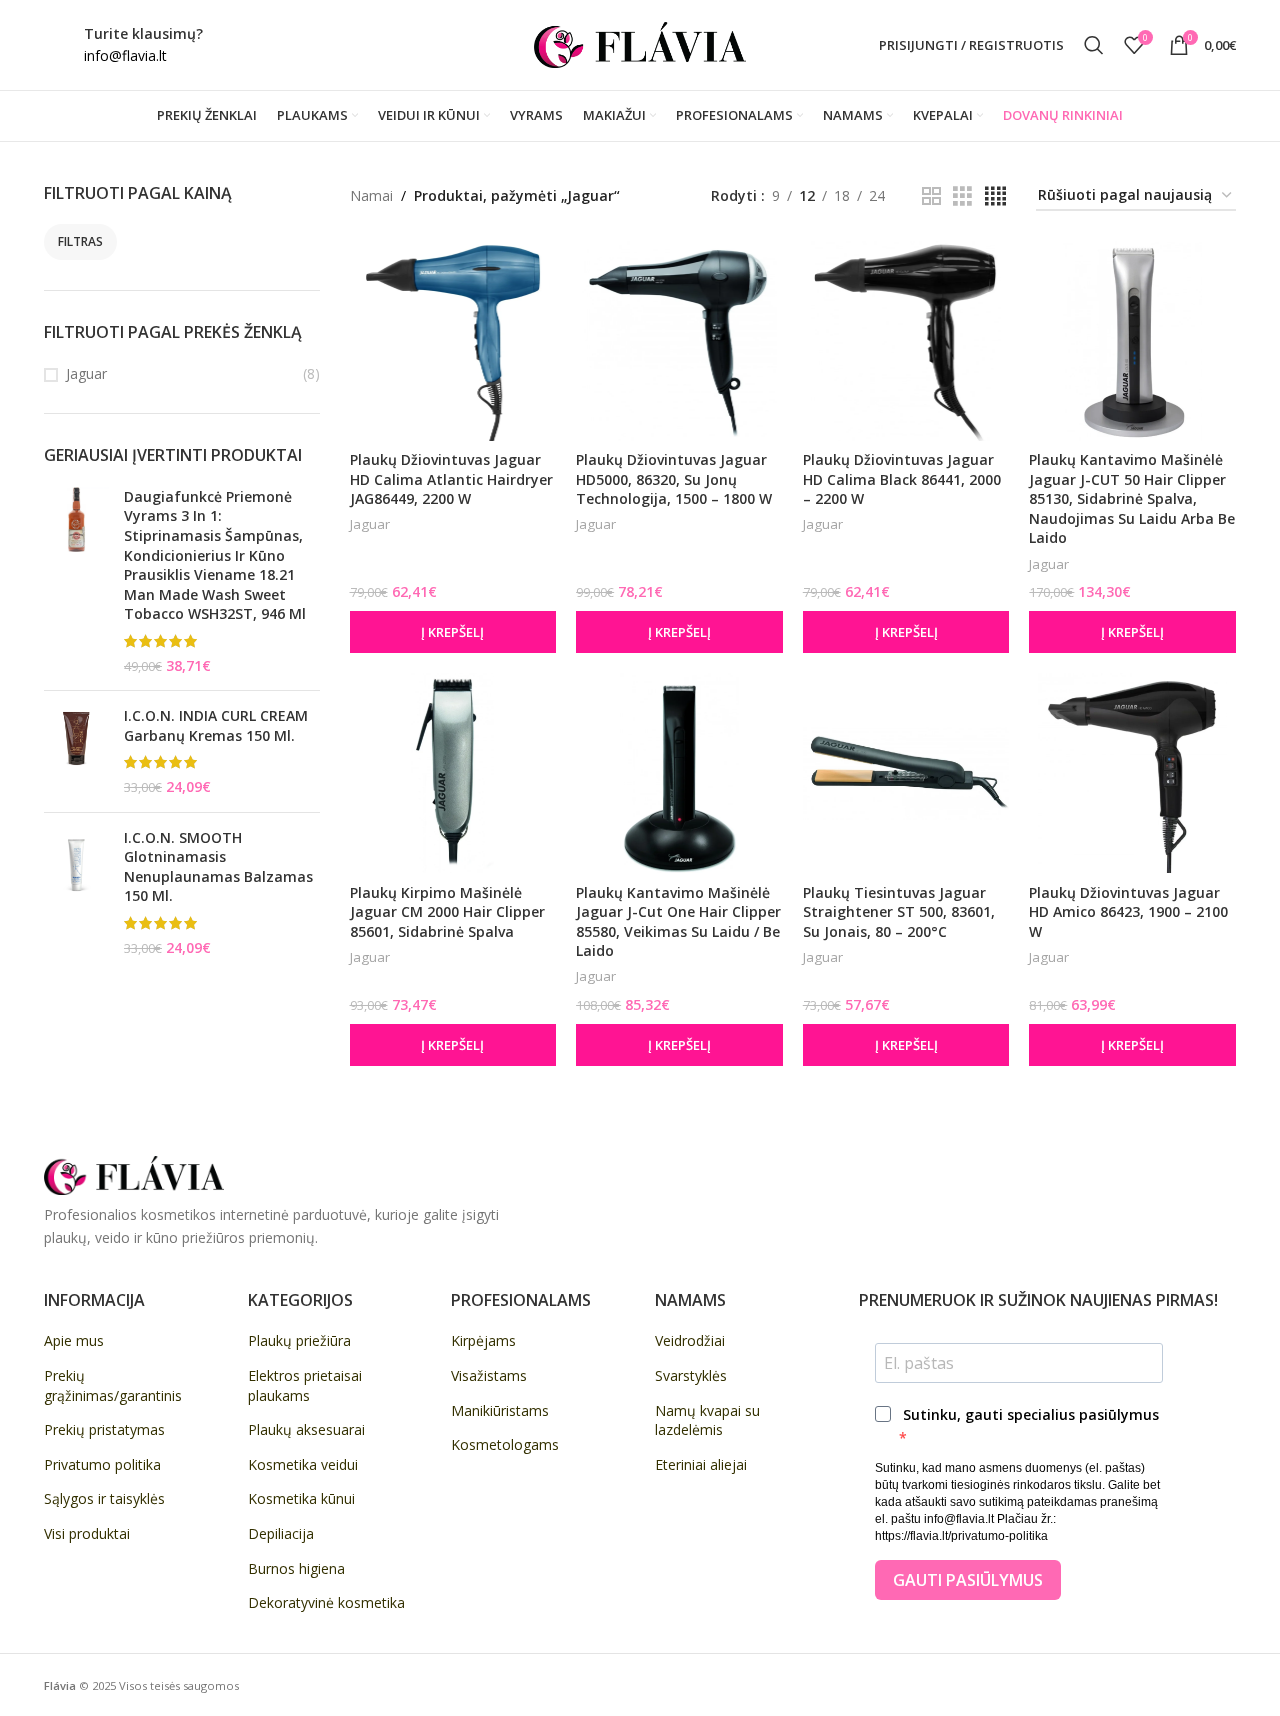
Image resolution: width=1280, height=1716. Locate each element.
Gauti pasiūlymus (968, 1580)
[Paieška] (1094, 45)
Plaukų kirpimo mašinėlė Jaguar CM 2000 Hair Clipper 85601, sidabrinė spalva (447, 912)
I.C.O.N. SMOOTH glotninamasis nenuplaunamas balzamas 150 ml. (218, 867)
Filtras (80, 241)
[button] (453, 632)
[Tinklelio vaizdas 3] (962, 196)
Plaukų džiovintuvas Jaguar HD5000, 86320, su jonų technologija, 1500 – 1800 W (674, 479)
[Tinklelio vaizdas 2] (931, 196)
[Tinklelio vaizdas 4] (995, 196)
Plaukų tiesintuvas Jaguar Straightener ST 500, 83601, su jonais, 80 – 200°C (899, 912)
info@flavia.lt (125, 55)
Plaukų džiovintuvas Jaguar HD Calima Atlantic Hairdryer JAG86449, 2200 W (451, 479)
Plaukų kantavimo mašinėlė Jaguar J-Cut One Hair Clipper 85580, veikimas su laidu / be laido (678, 922)
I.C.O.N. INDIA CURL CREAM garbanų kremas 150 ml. (216, 725)
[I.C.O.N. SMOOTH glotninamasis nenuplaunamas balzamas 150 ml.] (76, 893)
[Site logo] (640, 43)
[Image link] (134, 1173)
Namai (371, 195)
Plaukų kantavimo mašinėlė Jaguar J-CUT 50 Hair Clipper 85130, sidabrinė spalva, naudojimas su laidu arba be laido (1132, 498)
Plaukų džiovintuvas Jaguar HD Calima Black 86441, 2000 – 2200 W (902, 479)
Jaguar (86, 373)
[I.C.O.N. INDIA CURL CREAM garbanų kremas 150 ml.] (76, 751)
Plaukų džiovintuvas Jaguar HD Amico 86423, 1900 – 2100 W (1128, 912)
